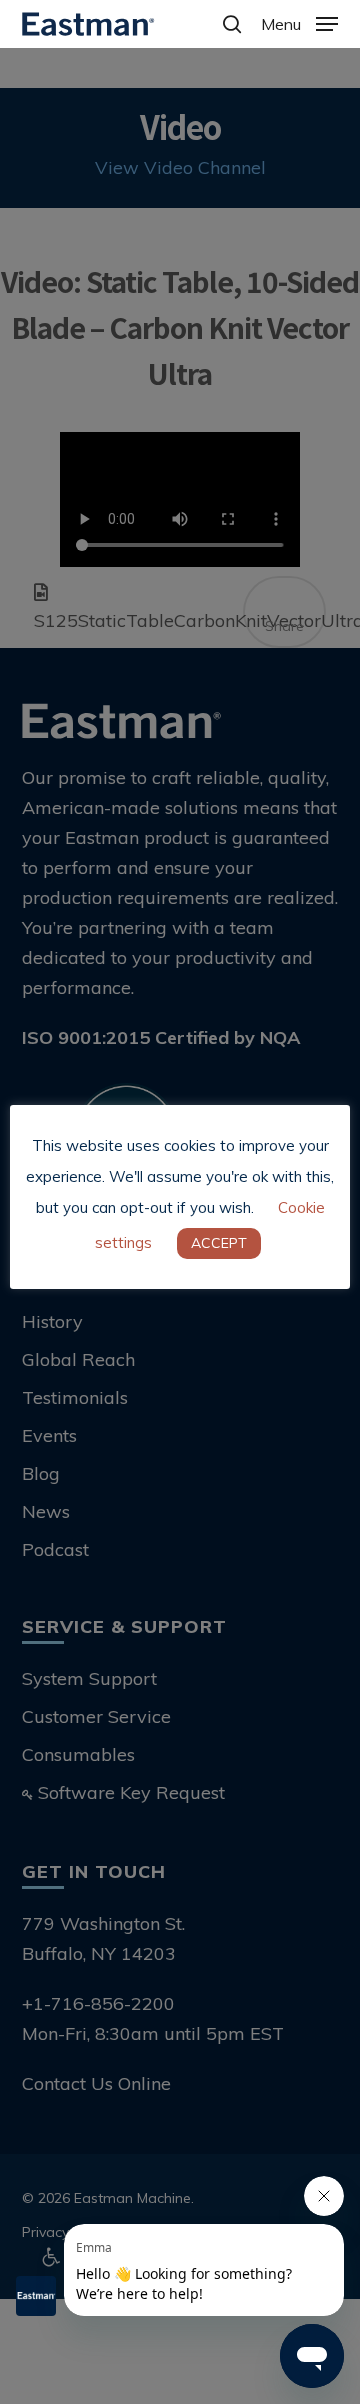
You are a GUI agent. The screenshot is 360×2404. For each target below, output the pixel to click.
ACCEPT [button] (219, 1243)
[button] (299, 22)
